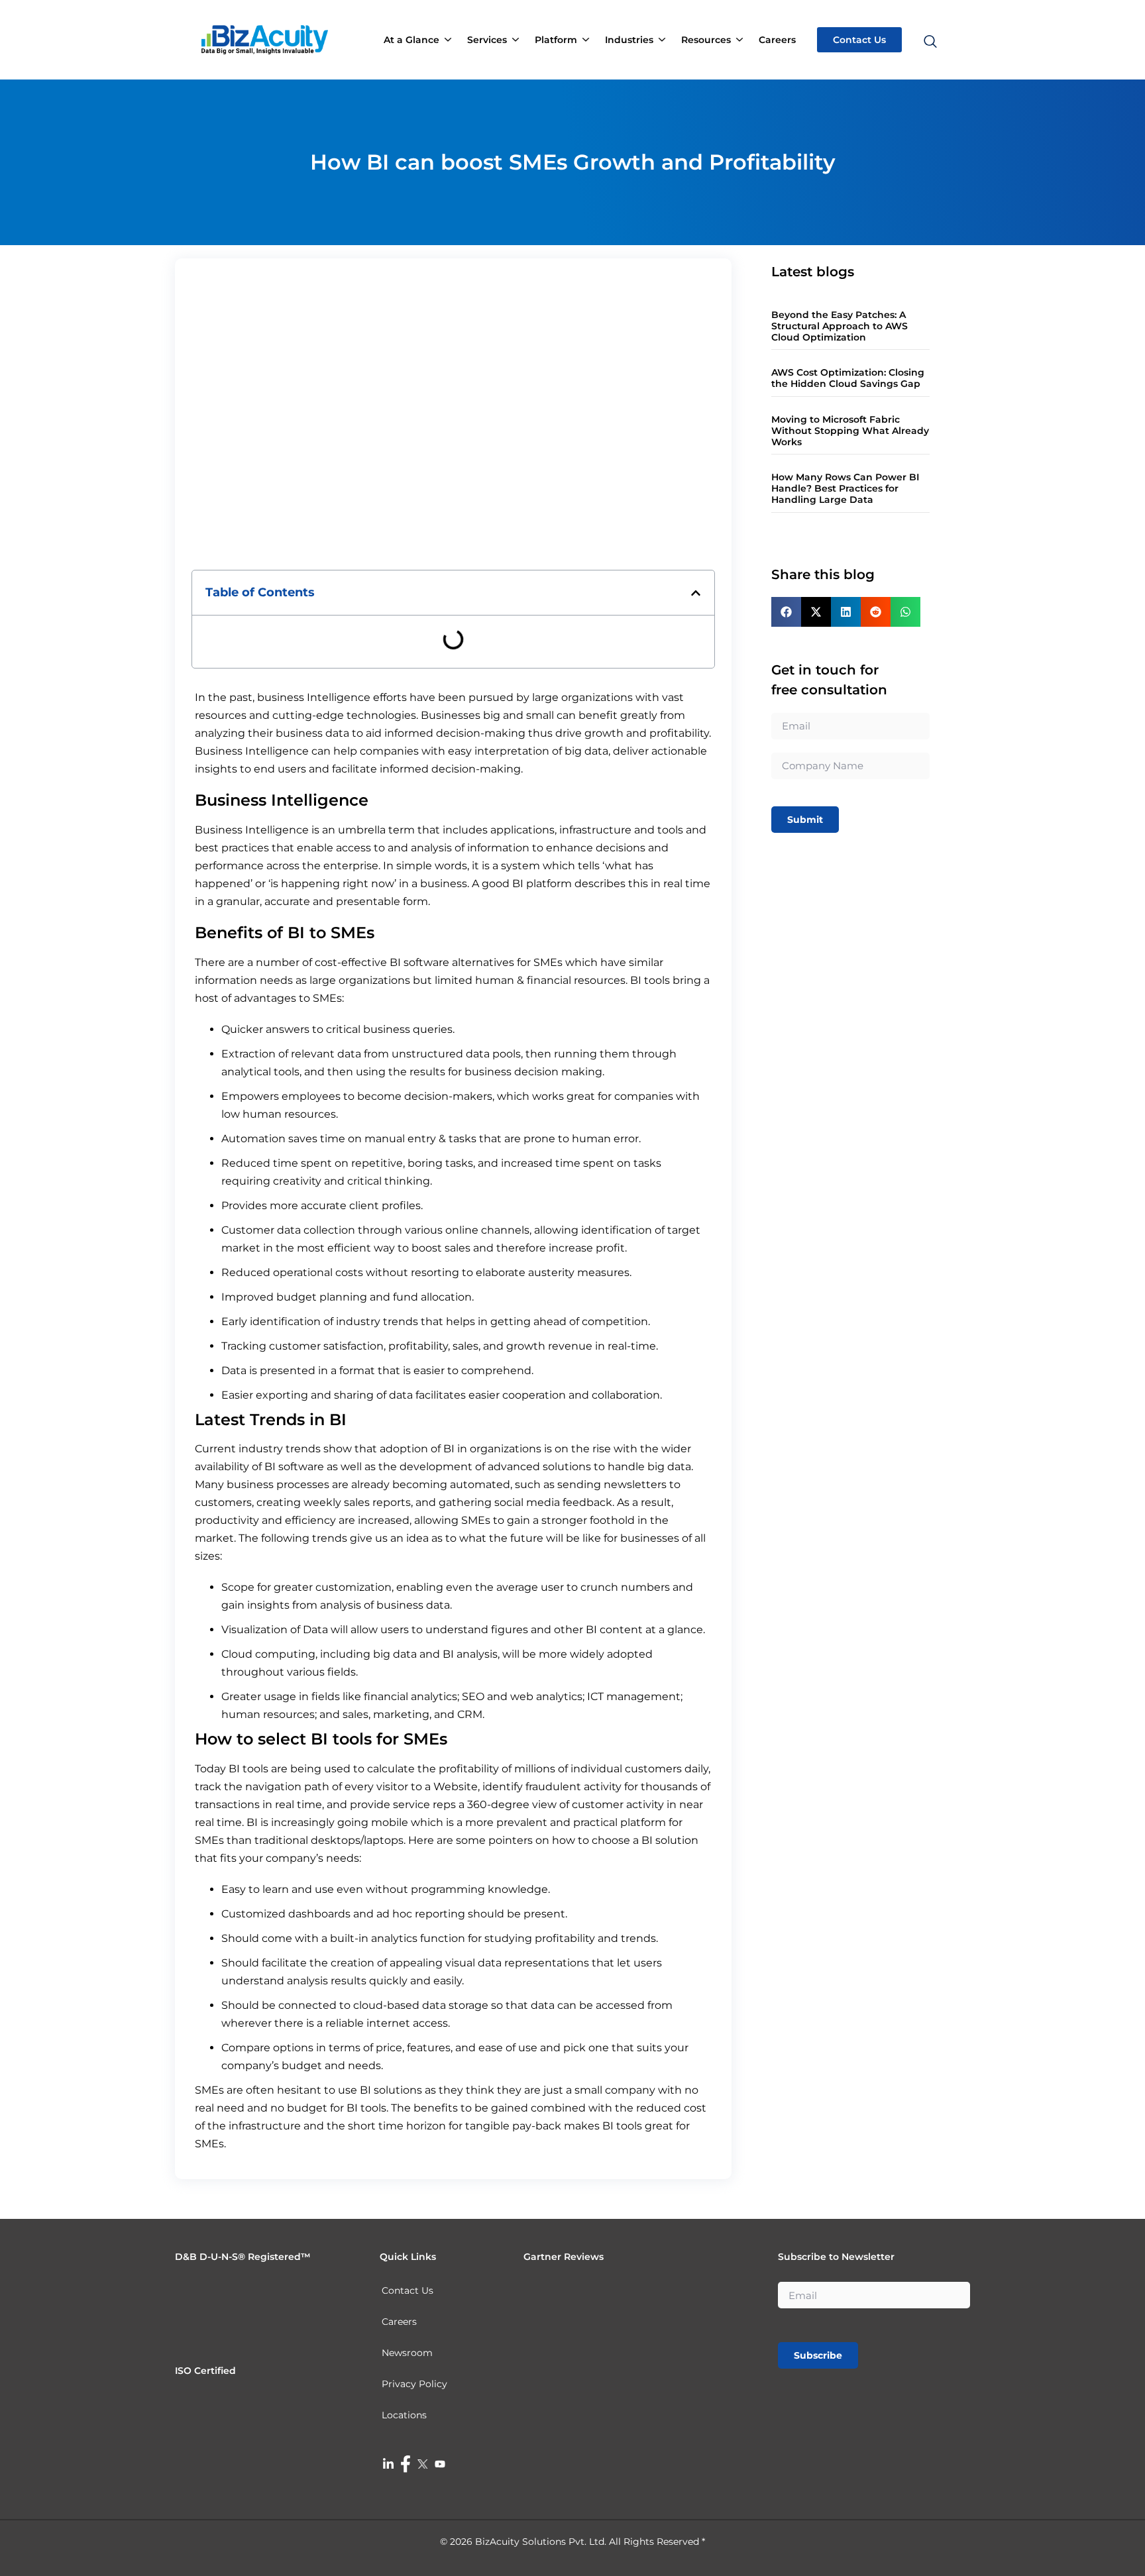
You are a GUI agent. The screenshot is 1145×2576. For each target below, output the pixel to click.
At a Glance (411, 40)
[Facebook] (406, 2463)
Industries (629, 40)
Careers (777, 40)
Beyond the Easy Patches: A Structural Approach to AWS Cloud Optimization (840, 326)
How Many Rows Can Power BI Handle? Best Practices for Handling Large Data (845, 488)
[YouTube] (440, 2463)
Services (487, 40)
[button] (929, 16)
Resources (706, 40)
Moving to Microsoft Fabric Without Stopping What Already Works (850, 431)
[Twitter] (423, 2463)
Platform (556, 40)
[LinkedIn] (388, 2463)
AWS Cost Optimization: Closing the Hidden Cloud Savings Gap (848, 378)
